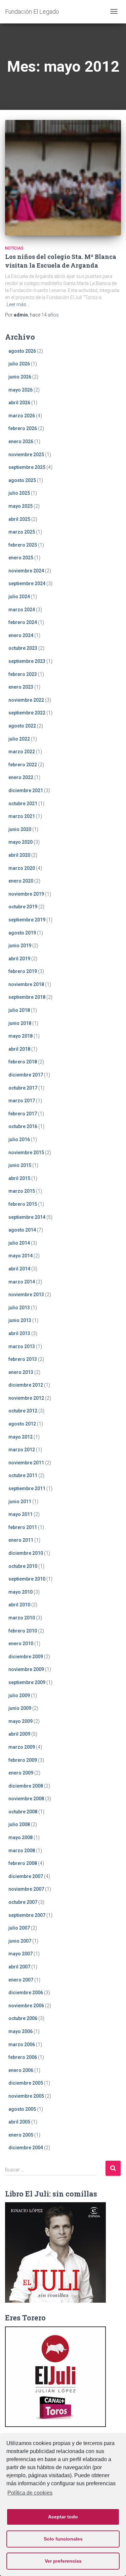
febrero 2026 (23, 428)
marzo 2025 (22, 532)
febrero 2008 (23, 1863)
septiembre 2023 (27, 661)
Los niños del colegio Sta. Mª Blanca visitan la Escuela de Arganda (61, 261)
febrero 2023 (23, 674)
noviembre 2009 (26, 1669)
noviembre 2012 (26, 1398)
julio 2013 (19, 1308)
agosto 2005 (22, 2109)
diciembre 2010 (26, 1553)
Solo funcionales (63, 2539)
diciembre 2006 (26, 1993)
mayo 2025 (20, 506)
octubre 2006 (23, 2018)
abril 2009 (19, 1734)
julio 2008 (19, 1824)
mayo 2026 (20, 390)
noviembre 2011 (26, 1463)
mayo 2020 (20, 842)
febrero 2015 (23, 1204)
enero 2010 (21, 1644)
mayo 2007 (20, 1954)
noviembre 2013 (26, 1295)
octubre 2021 (23, 804)
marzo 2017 (22, 1101)
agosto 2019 (22, 933)
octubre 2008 (23, 1812)
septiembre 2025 (27, 467)
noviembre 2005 (26, 2096)
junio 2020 (20, 829)
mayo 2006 (20, 2031)
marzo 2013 (22, 1346)
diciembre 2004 (26, 2148)
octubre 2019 (23, 907)
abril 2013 (19, 1333)
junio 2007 (20, 1941)
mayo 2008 (20, 1837)
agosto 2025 (22, 480)
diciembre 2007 (26, 1876)
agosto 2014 (22, 1230)
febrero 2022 (23, 765)
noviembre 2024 (26, 571)
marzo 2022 (22, 752)
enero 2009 (21, 1773)
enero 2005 (21, 2135)
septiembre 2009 (27, 1682)
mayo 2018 (20, 1036)
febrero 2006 (23, 2057)
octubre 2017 (23, 1088)
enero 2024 (21, 635)
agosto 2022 (22, 726)
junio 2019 (20, 946)
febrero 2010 (23, 1631)
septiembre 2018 (27, 997)
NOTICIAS (14, 248)
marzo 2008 (22, 1851)
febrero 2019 (23, 971)
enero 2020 (21, 881)
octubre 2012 (23, 1411)
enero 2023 (21, 687)
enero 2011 (21, 1540)
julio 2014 (19, 1243)
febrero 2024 (23, 622)
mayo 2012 (20, 1437)
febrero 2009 (23, 1760)
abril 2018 (19, 1049)
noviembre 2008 (26, 1799)
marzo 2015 (22, 1191)
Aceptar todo (63, 2517)
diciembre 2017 (26, 1075)
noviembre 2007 (26, 1889)
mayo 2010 (20, 1592)
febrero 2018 (23, 1062)
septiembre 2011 (27, 1488)
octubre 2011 (23, 1475)
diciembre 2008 (26, 1786)
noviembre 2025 (26, 455)
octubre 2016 (23, 1126)
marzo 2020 (22, 868)
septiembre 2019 (27, 920)
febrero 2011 (23, 1527)
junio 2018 (20, 1023)
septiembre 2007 (27, 1915)
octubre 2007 (23, 1902)
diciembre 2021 (26, 790)
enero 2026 (21, 441)
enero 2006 (21, 2070)
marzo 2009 (22, 1747)
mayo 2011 (20, 1514)
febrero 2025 (23, 545)
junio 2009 (20, 1708)
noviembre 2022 (26, 700)
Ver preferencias (63, 2561)
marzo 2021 (22, 816)
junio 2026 (20, 377)
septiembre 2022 (27, 713)
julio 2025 (19, 493)
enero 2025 (21, 558)
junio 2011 (20, 1502)
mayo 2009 (20, 1721)
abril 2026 (19, 403)
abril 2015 (19, 1178)
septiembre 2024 (27, 583)
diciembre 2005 (26, 2083)
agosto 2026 (22, 351)
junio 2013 (20, 1320)
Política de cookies (30, 2493)
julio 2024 (19, 597)
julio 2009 (19, 1695)
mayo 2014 (20, 1256)
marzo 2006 (22, 2044)
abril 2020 (19, 855)
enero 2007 (21, 1980)
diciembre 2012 (26, 1385)
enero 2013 (21, 1372)
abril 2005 (19, 2122)
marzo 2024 (22, 610)
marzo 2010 (22, 1618)
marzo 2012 (22, 1450)
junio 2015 (20, 1165)
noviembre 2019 (26, 894)
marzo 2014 (22, 1282)
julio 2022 (19, 739)
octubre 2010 (23, 1566)
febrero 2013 (23, 1359)
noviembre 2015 (26, 1153)
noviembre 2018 (26, 984)
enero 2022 (21, 777)
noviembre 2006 (26, 2006)
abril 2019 (19, 959)
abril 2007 (19, 1967)
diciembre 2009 (26, 1657)
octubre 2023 (23, 648)
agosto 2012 (22, 1424)
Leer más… (18, 304)
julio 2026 (19, 364)
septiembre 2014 (27, 1217)
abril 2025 (19, 519)
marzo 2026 (22, 416)
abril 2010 (19, 1605)
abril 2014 (19, 1269)
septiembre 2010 (27, 1579)
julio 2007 (19, 1928)
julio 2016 (19, 1139)
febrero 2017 (23, 1114)
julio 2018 (19, 1010)
